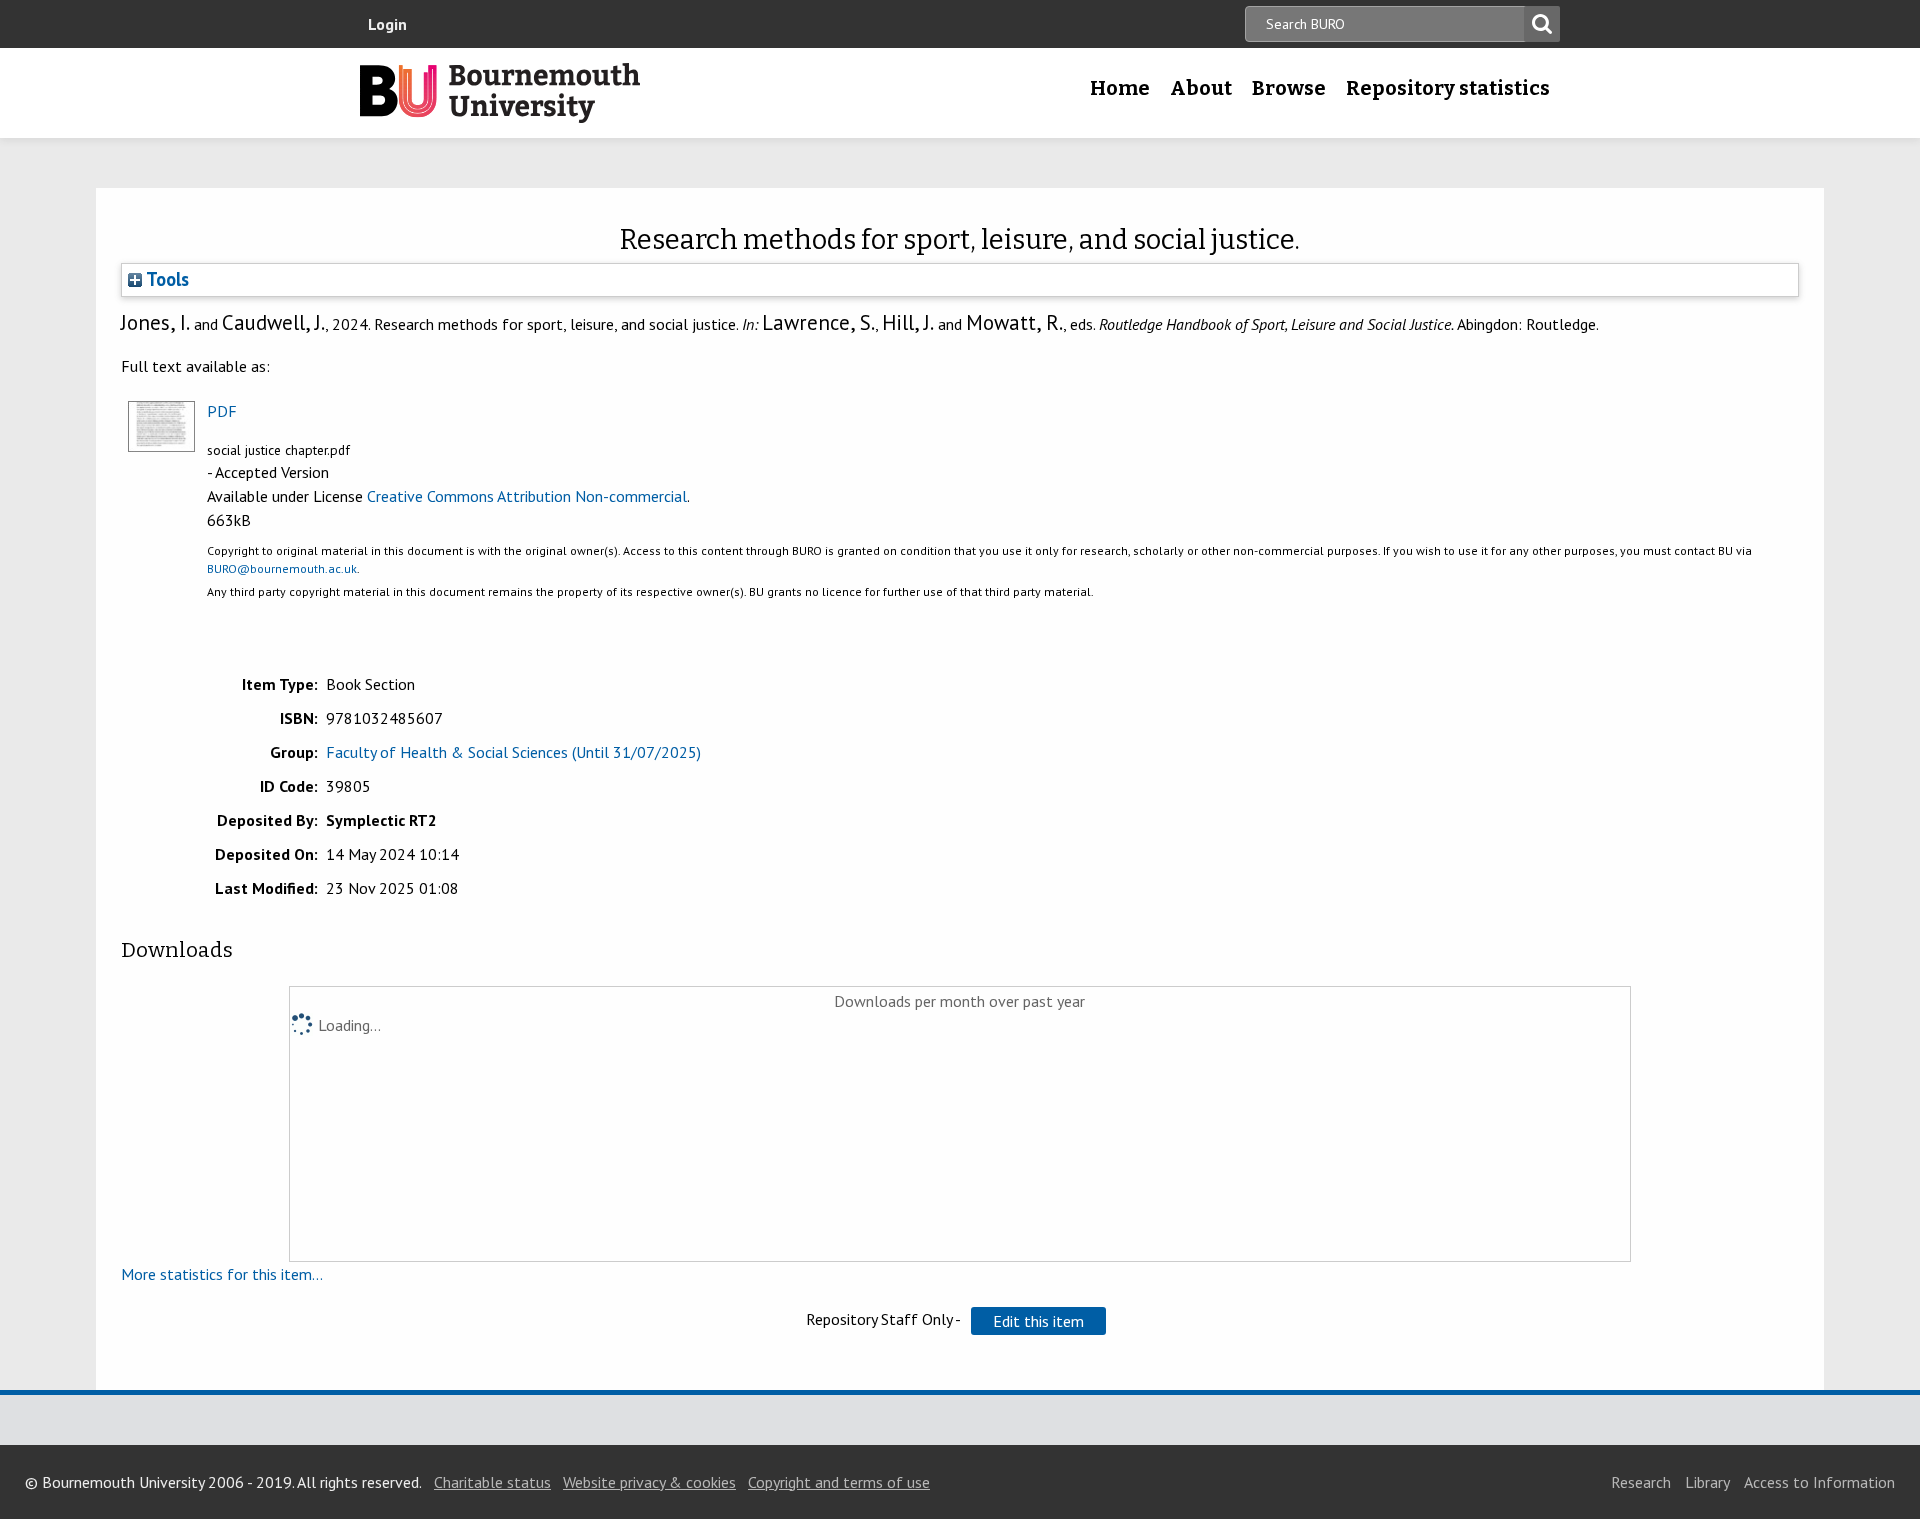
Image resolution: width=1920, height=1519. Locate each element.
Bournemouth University (500, 93)
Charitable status (492, 1482)
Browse (1289, 88)
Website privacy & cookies (649, 1482)
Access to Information (1819, 1482)
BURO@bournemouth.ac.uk (282, 568)
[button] (1038, 1321)
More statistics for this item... (222, 1274)
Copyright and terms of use (839, 1482)
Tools (165, 279)
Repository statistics (1448, 88)
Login (387, 24)
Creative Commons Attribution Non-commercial (527, 496)
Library (1707, 1482)
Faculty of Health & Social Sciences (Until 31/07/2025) (513, 752)
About (1201, 88)
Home (1120, 88)
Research (1641, 1482)
